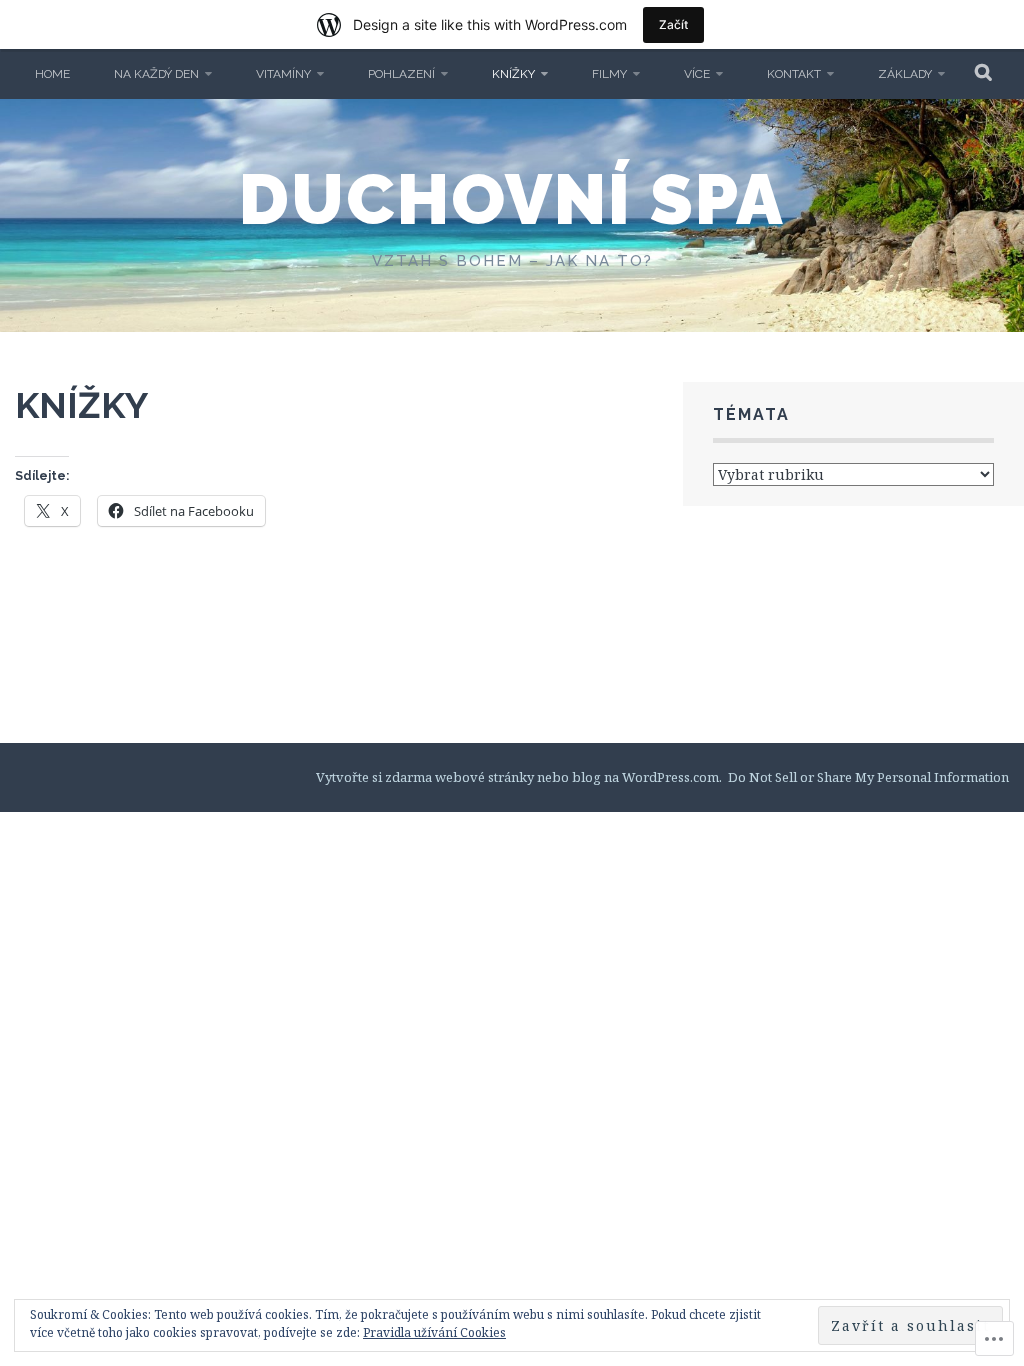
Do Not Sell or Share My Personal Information (868, 777)
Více (697, 74)
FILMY (609, 74)
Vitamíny (283, 74)
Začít (673, 24)
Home (52, 74)
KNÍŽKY (513, 74)
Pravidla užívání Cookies (434, 1332)
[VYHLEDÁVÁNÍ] (984, 74)
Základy (905, 74)
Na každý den (156, 74)
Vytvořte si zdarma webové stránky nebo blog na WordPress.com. (519, 777)
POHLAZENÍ (401, 74)
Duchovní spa (512, 199)
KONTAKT (794, 74)
